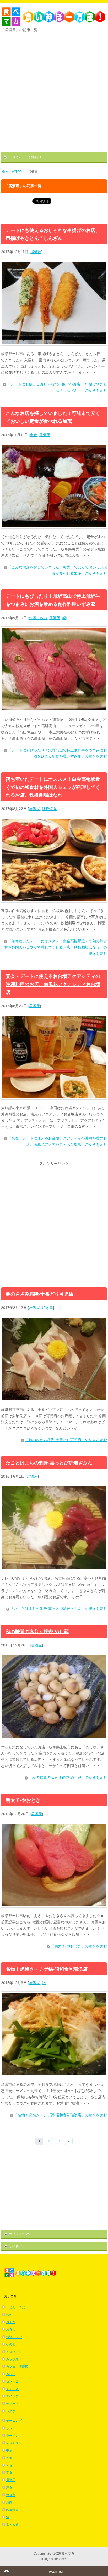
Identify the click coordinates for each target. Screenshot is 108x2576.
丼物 (9, 2458)
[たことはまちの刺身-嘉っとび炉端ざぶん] (54, 1569)
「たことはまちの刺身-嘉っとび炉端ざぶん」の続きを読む (59, 1609)
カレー (11, 2374)
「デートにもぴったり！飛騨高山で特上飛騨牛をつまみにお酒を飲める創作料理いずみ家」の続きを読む (57, 753)
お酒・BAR (38, 618)
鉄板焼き (49, 809)
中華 (9, 2450)
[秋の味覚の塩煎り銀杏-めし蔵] (54, 1738)
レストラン (14, 2443)
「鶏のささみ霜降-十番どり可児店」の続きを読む (66, 1440)
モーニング (14, 2421)
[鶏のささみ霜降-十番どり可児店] (54, 1400)
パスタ (11, 2411)
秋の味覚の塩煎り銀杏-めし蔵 (37, 1632)
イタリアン (14, 2352)
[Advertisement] (54, 91)
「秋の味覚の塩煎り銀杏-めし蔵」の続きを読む (68, 1777)
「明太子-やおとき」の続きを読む (79, 1946)
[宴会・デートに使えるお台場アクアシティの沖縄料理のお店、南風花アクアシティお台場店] (54, 1098)
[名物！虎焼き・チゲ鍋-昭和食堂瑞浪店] (54, 2075)
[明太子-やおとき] (54, 1906)
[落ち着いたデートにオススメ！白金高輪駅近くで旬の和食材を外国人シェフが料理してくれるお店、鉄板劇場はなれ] (54, 901)
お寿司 (11, 2329)
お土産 (11, 2322)
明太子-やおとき (23, 1800)
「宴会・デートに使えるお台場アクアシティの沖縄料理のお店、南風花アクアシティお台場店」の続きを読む (57, 1141)
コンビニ (12, 2381)
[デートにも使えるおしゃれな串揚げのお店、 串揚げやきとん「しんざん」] (54, 344)
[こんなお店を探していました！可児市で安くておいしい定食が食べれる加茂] (54, 527)
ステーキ (12, 2389)
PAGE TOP (57, 2572)
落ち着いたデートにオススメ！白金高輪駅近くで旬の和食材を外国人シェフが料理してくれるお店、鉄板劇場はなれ (53, 787)
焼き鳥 (47, 1308)
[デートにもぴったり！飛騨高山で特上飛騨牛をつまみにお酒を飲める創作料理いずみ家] (54, 710)
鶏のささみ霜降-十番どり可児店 (40, 1294)
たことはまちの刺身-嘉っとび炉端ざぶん (49, 1463)
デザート (12, 2404)
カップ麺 (12, 2359)
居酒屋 (36, 252)
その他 (11, 2344)
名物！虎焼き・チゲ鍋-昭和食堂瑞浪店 (47, 1969)
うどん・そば (15, 2307)
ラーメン (12, 2436)
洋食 (9, 2488)
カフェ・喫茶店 (17, 2367)
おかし (11, 2315)
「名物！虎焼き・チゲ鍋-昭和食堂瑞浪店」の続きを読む (60, 2115)
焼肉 (9, 2503)
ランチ (11, 2428)
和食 (9, 2465)
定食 (34, 435)
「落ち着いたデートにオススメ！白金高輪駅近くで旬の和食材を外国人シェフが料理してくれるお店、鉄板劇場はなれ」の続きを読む (56, 947)
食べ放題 (12, 2525)
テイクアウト (15, 2396)
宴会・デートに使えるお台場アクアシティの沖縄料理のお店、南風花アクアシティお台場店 (53, 984)
